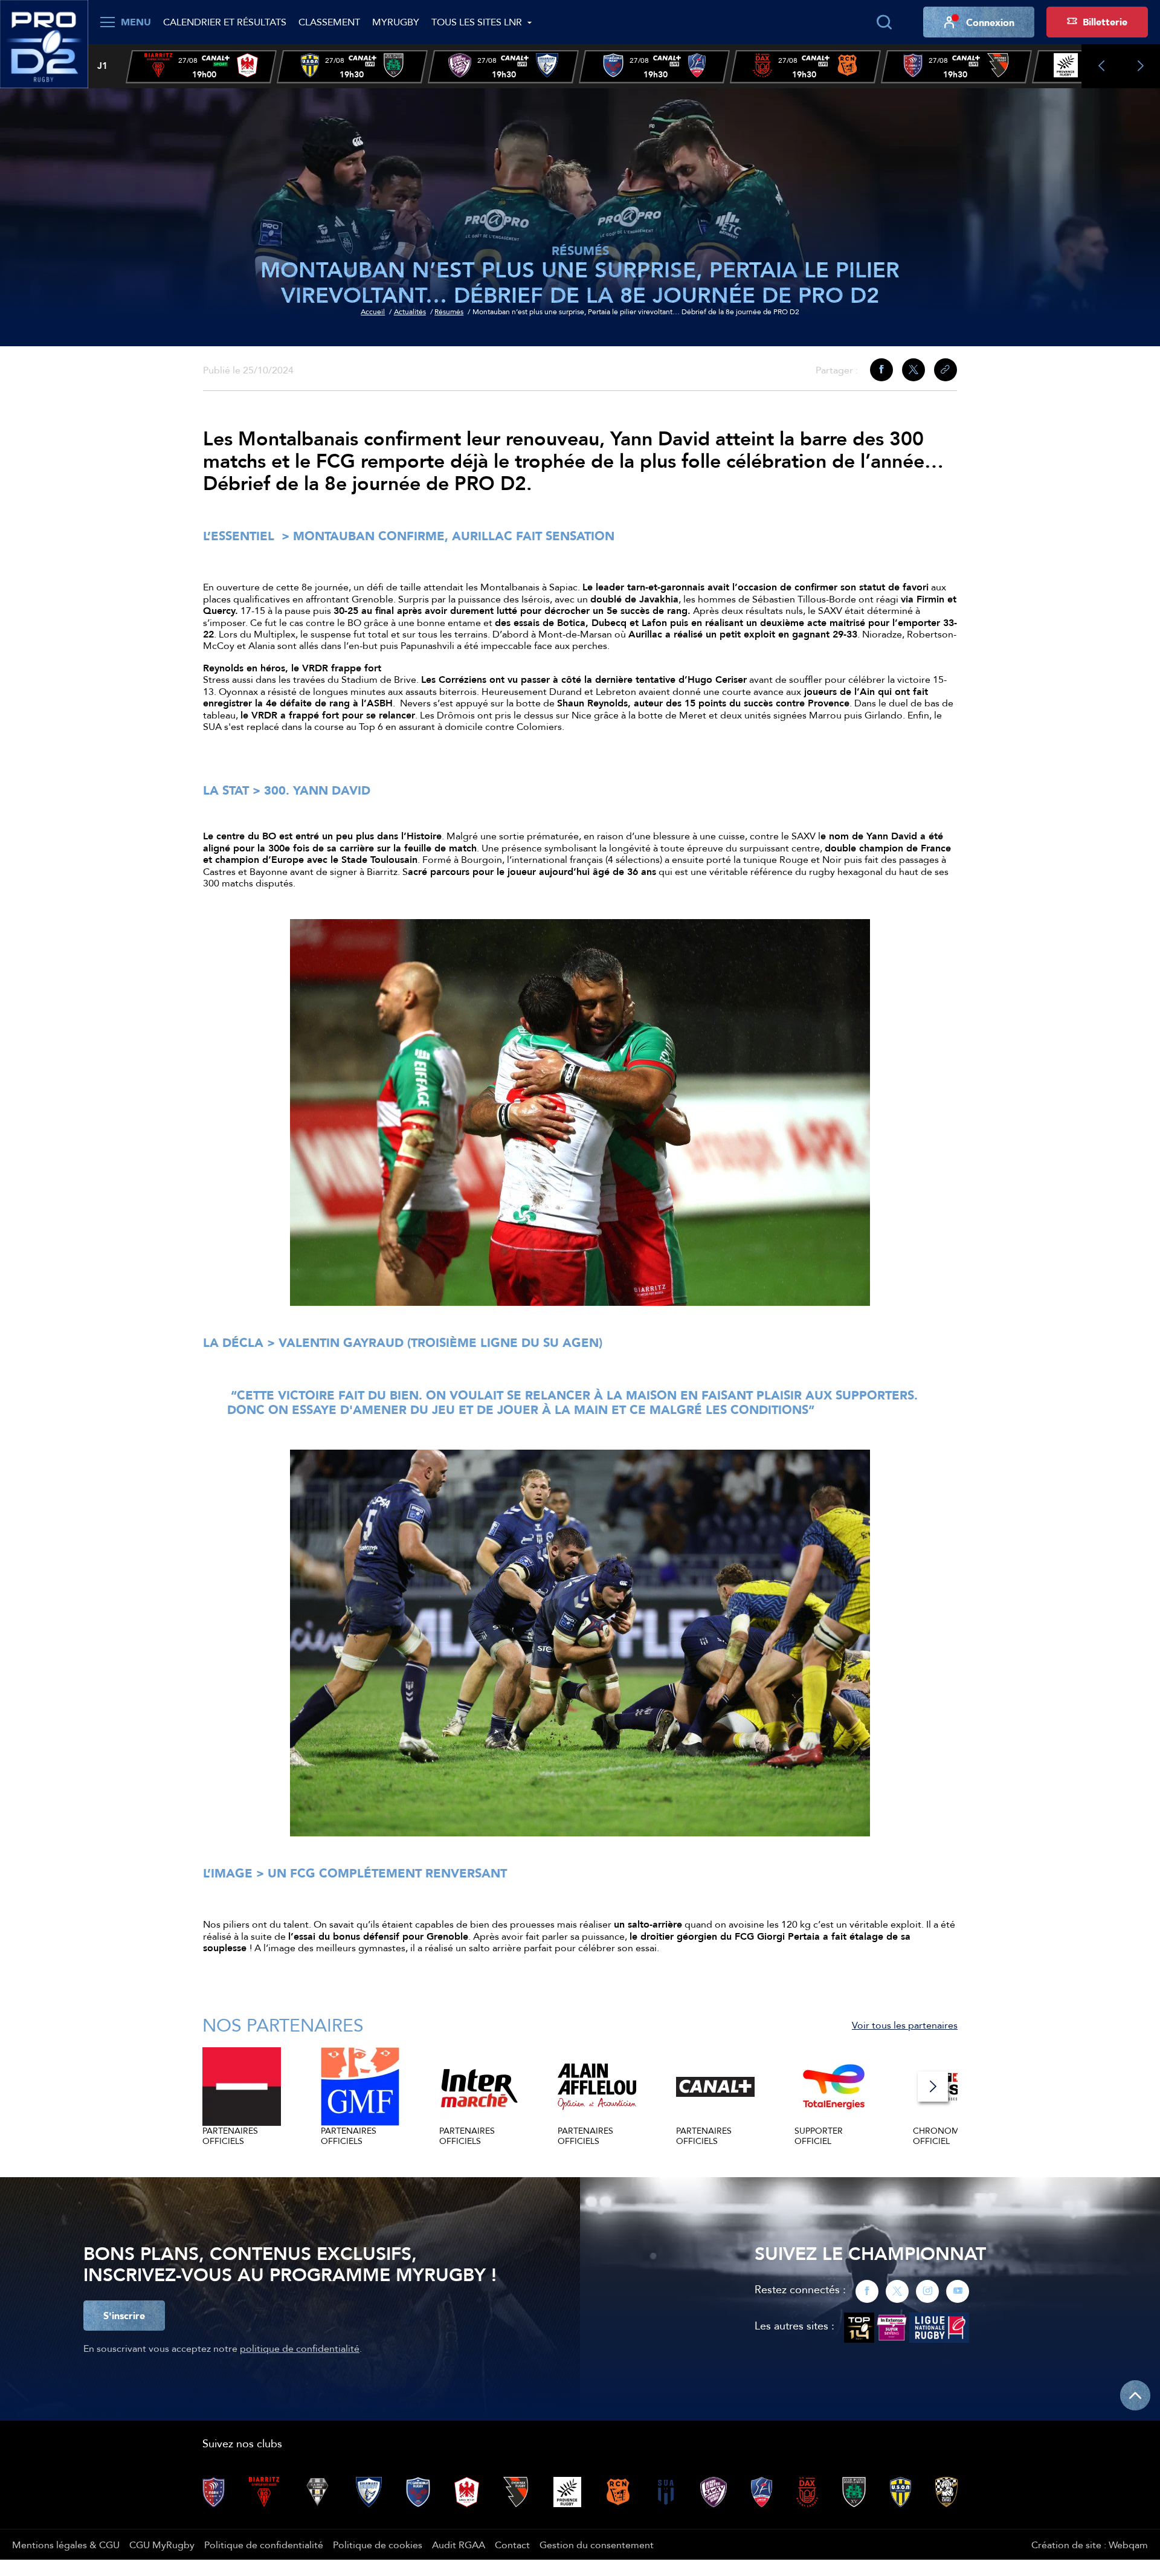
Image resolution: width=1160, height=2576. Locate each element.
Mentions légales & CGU (66, 2545)
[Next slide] (1140, 66)
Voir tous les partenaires (905, 2025)
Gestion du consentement (597, 2545)
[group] (201, 67)
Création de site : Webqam (1090, 2545)
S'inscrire (124, 2316)
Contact (512, 2545)
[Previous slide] (1101, 66)
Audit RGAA (459, 2545)
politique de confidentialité (300, 2348)
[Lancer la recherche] (884, 22)
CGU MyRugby (162, 2545)
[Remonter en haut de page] (1135, 2395)
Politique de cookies (378, 2545)
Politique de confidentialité (264, 2545)
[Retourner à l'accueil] (44, 43)
